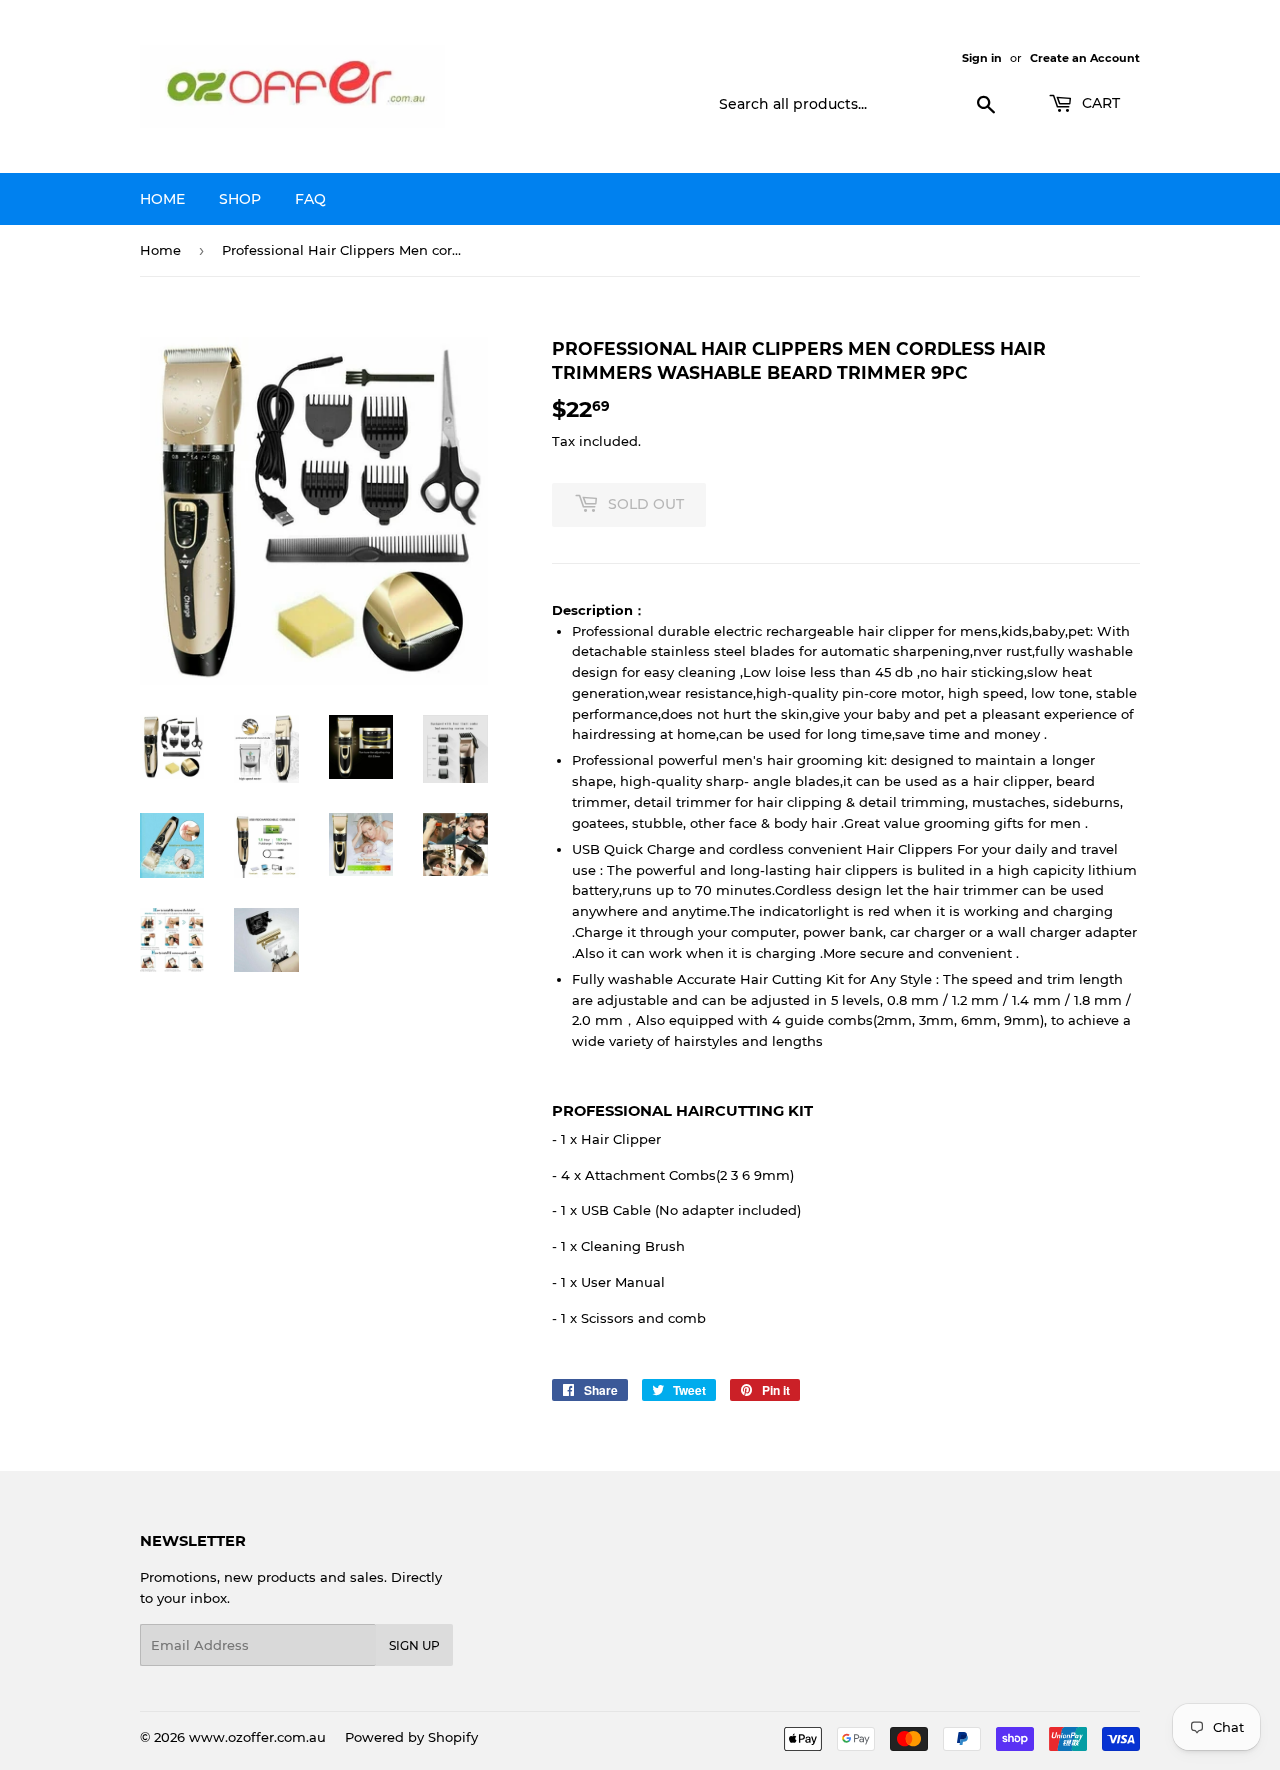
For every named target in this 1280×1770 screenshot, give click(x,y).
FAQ (310, 199)
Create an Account (1085, 58)
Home (162, 199)
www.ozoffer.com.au (257, 1737)
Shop (240, 199)
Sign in (982, 58)
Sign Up (414, 1645)
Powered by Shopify (411, 1737)
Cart (1099, 103)
